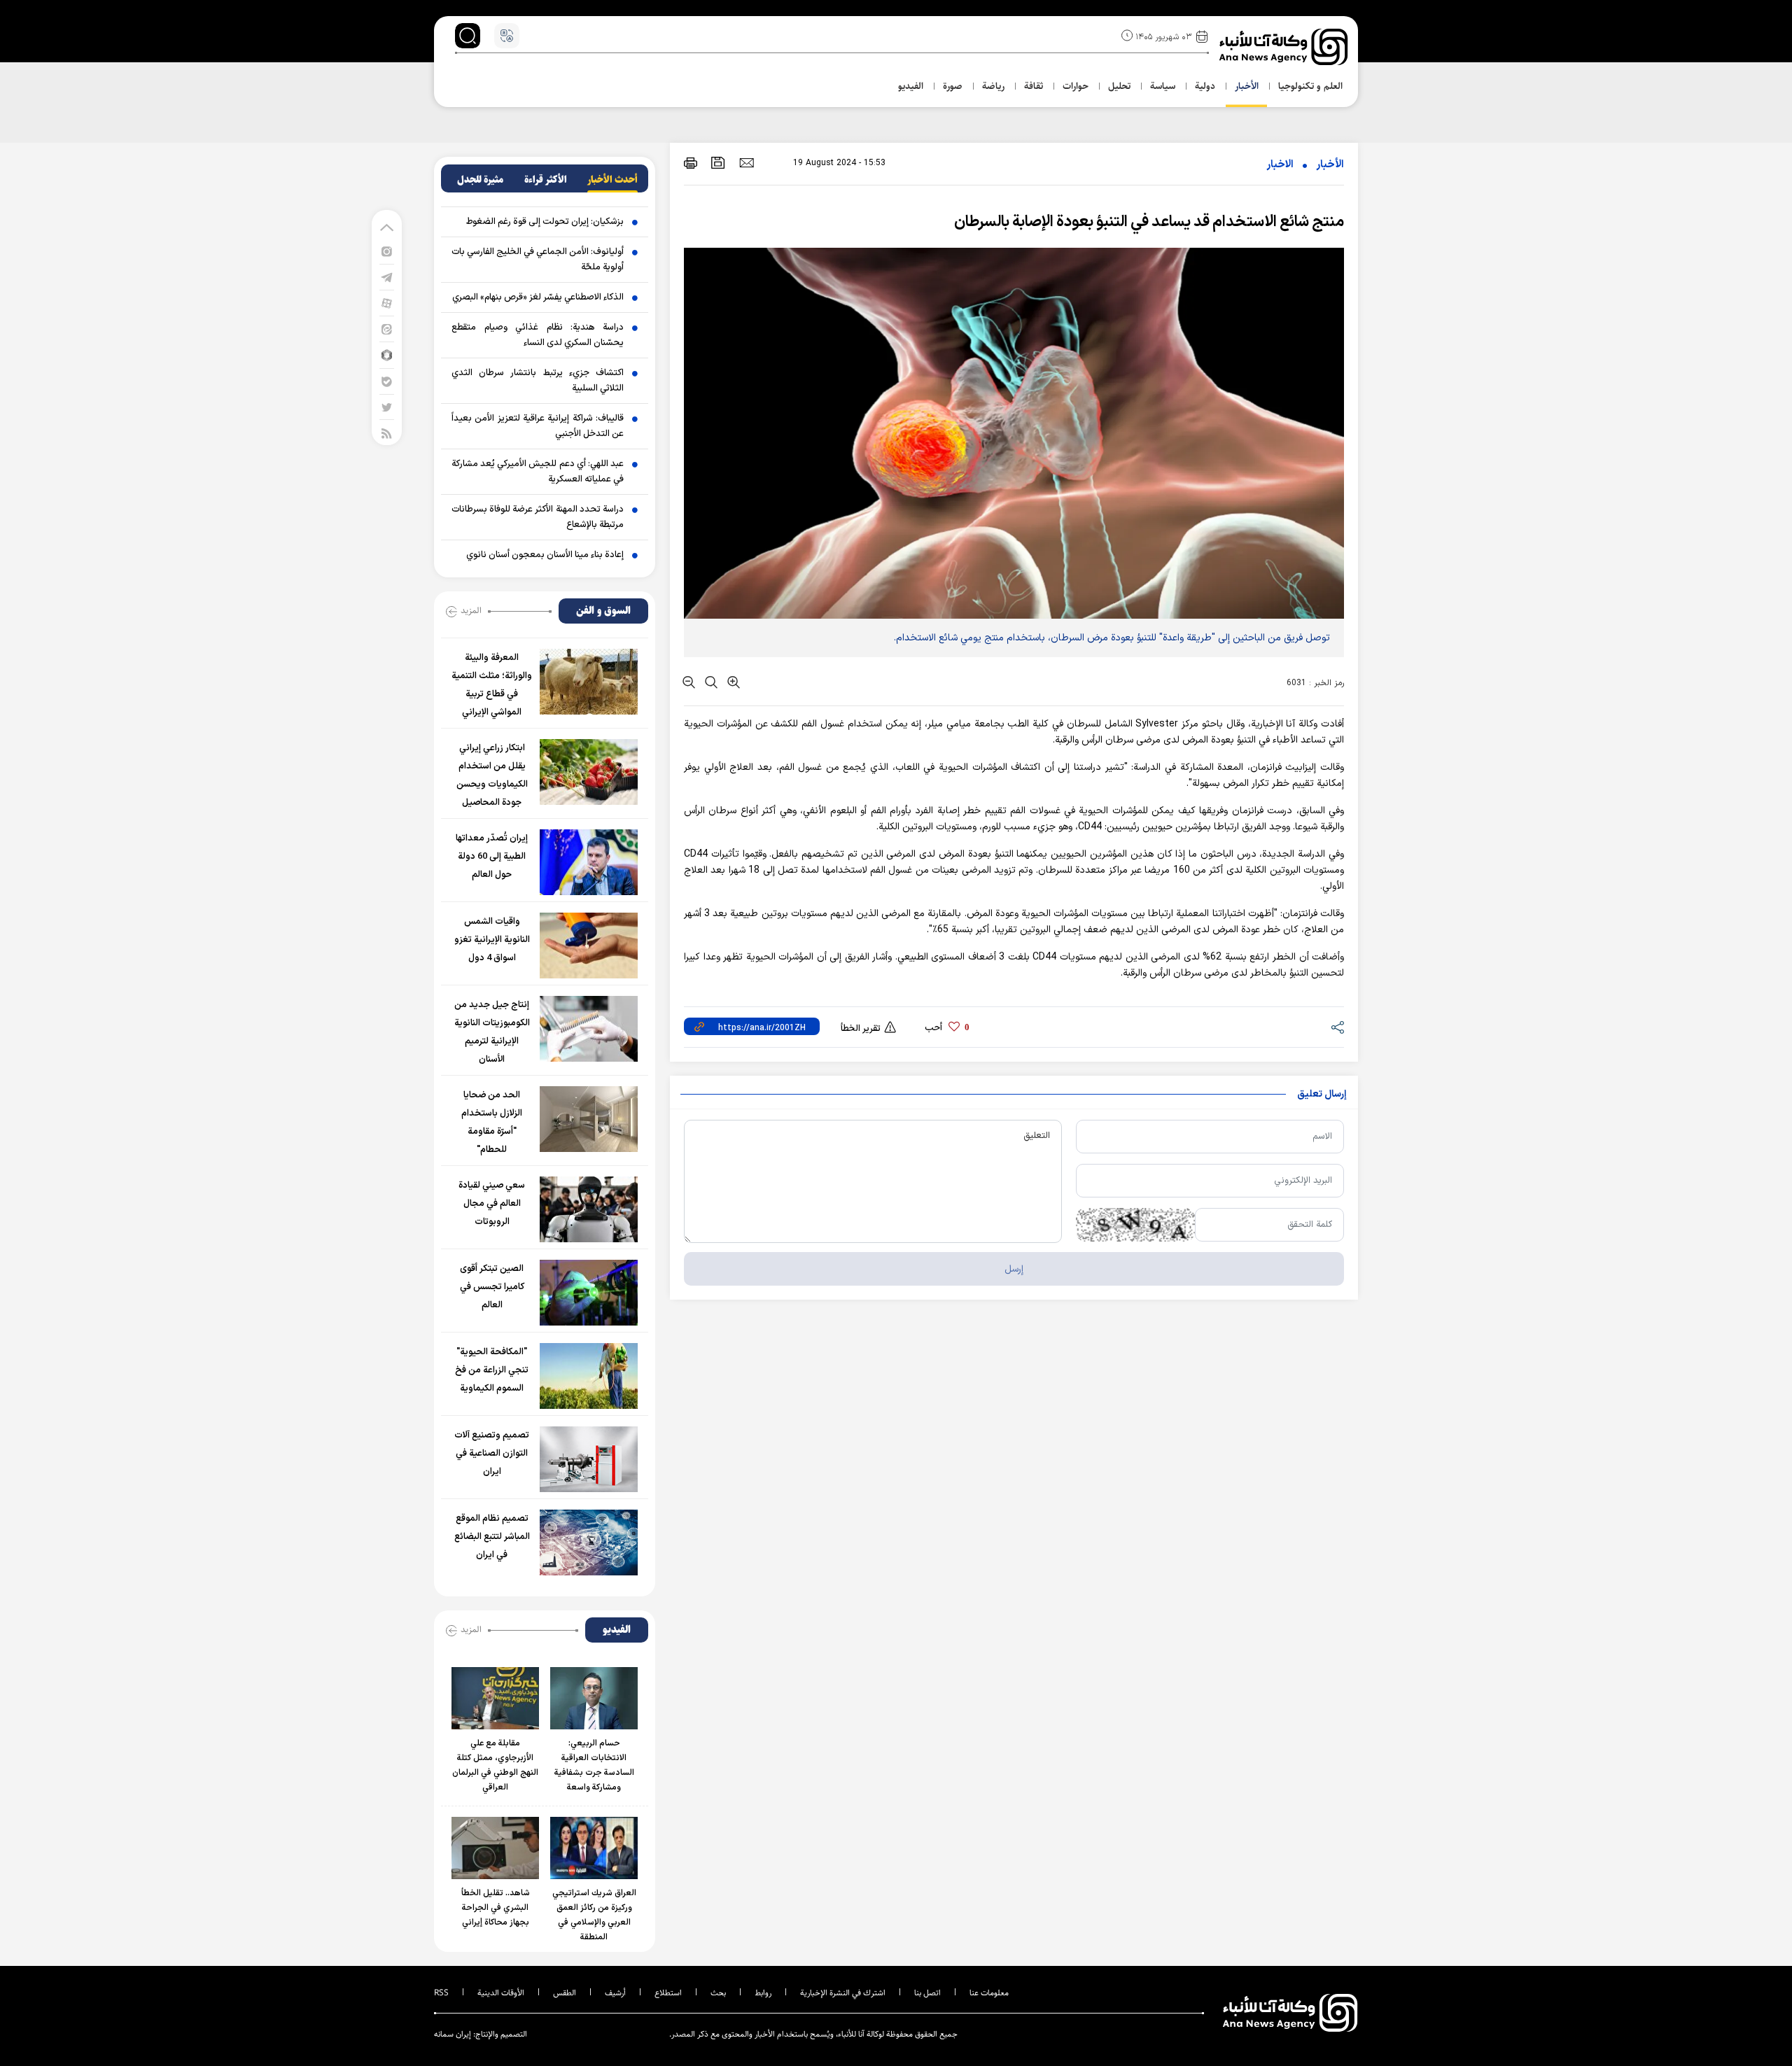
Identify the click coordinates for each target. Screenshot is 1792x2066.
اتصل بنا (927, 1993)
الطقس (565, 1993)
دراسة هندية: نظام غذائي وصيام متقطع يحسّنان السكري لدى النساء (538, 335)
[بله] (387, 381)
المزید (471, 610)
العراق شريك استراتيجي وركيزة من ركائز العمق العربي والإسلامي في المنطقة (594, 1915)
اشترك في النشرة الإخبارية (843, 1993)
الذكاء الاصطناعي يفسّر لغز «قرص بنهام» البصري (538, 297)
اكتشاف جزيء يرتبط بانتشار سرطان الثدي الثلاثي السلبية (538, 381)
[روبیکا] (387, 354)
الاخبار (1280, 165)
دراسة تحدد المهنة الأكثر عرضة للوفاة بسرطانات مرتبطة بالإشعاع (538, 517)
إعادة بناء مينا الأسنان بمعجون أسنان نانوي (545, 555)
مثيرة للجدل (480, 180)
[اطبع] (691, 163)
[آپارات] (387, 303)
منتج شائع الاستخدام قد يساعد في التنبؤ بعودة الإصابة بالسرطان (1149, 222)
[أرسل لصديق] (747, 162)
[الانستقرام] (387, 251)
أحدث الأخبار (612, 180)
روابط (763, 1993)
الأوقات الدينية (501, 1993)
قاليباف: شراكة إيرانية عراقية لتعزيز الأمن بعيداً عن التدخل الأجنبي (538, 426)
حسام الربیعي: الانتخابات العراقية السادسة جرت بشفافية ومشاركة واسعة (594, 1765)
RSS (441, 1993)
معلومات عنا (989, 1993)
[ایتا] (387, 329)
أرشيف (615, 1993)
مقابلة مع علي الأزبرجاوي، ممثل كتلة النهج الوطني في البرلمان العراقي (495, 1765)
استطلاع (668, 1993)
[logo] (1285, 47)
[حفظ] (718, 163)
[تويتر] (387, 407)
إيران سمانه (453, 2034)
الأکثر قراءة (546, 180)
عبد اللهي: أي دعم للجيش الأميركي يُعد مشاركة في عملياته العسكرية (538, 472)
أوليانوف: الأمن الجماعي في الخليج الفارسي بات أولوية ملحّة (538, 260)
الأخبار (1330, 165)
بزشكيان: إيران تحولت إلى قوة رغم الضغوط (545, 222)
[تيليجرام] (387, 277)
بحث (718, 1993)
